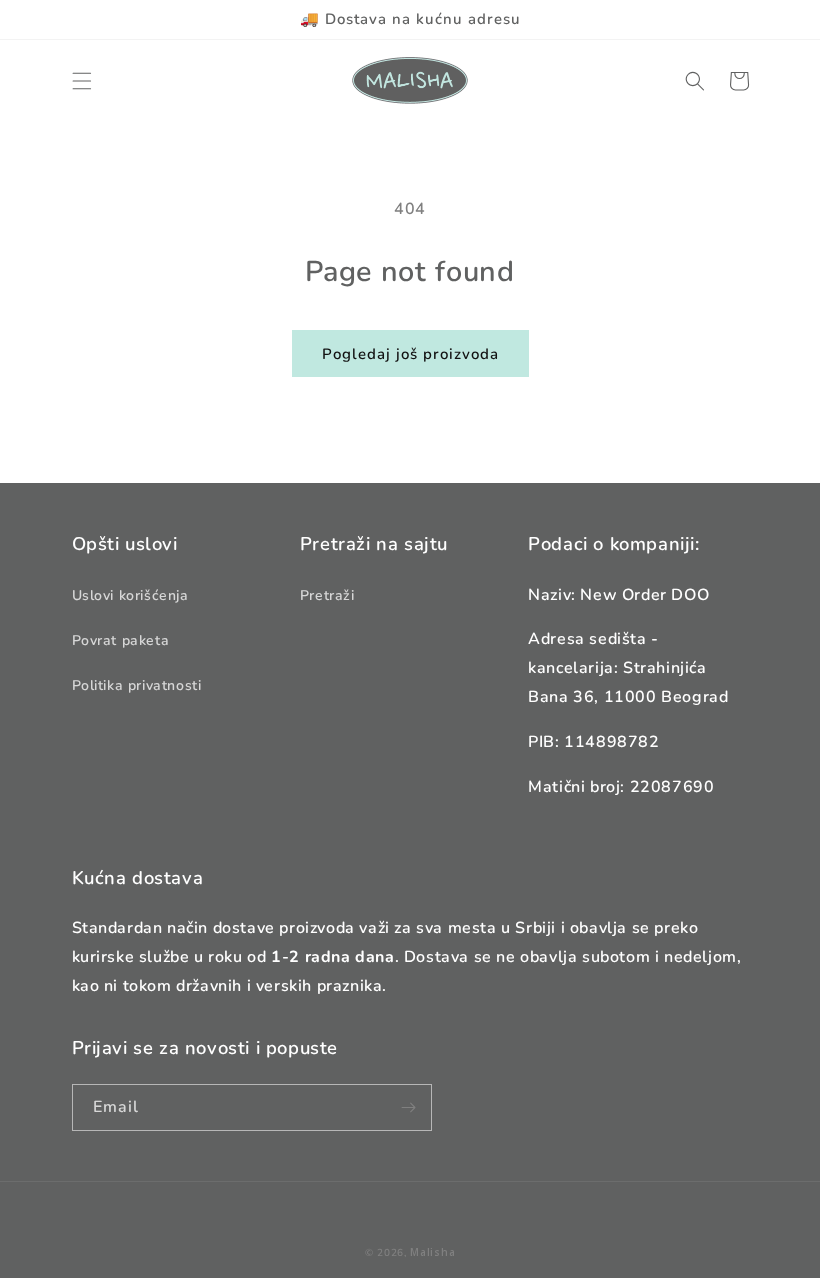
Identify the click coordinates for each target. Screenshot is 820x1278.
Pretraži (327, 595)
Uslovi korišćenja (130, 595)
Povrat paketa (121, 640)
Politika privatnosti (137, 685)
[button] (82, 81)
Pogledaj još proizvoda (410, 354)
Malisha (432, 1252)
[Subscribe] (409, 1107)
